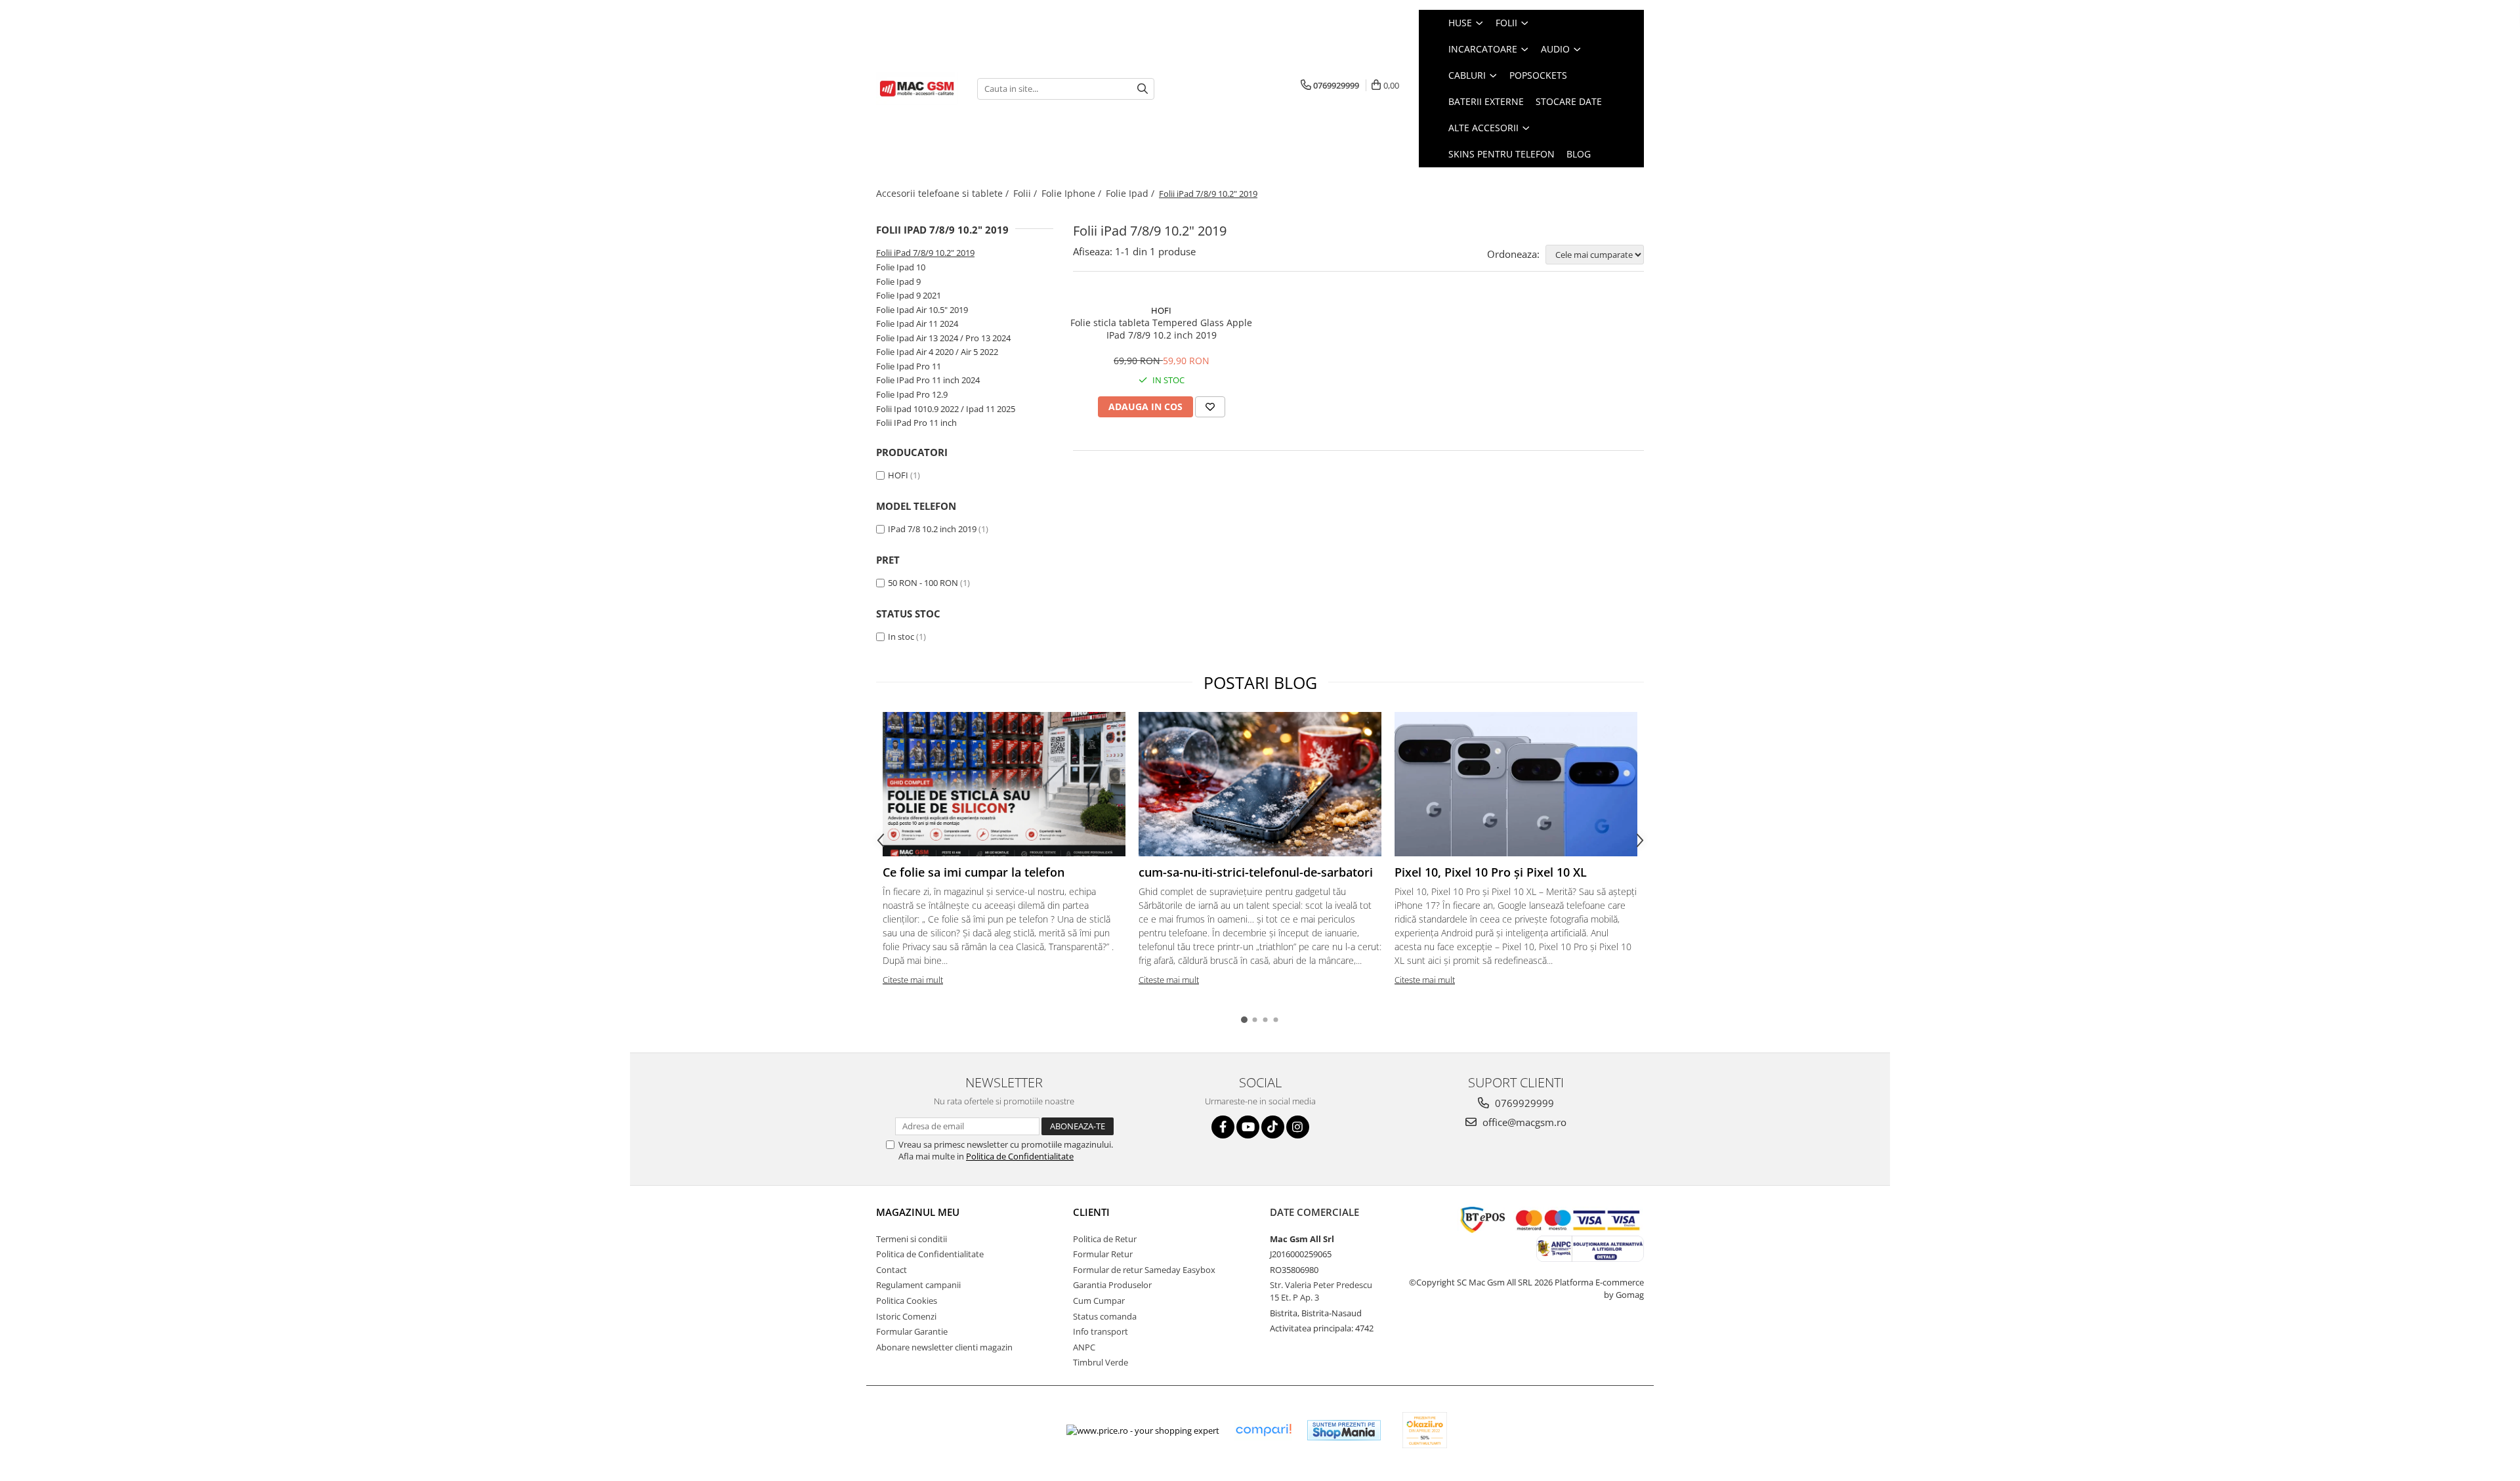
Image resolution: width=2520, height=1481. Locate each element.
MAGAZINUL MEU (918, 1212)
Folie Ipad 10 (901, 267)
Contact (892, 1270)
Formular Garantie (912, 1331)
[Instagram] (1298, 1127)
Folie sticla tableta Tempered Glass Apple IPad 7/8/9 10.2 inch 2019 (1161, 329)
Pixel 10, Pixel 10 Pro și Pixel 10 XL (1491, 872)
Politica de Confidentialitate (1020, 1156)
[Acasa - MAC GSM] (917, 89)
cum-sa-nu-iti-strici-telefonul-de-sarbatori (1256, 872)
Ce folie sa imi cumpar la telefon (974, 872)
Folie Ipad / (1131, 193)
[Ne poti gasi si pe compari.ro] (1263, 1430)
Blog (1579, 154)
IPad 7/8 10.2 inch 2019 (932, 529)
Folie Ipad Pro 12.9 (912, 394)
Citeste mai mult (913, 980)
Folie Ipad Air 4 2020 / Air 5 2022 (937, 352)
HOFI (898, 475)
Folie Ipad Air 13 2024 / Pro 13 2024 (943, 338)
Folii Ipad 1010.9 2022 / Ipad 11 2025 (946, 409)
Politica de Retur (1105, 1239)
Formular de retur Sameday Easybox (1144, 1270)
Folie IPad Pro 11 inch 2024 (928, 380)
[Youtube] (1248, 1127)
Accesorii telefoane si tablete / (944, 193)
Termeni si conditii (912, 1239)
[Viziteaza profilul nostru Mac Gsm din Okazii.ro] (1425, 1430)
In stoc (901, 636)
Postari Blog (1260, 682)
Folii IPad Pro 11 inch (916, 423)
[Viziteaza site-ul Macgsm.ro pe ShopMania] (1344, 1430)
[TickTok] (1273, 1127)
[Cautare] (1143, 89)
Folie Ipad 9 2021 (909, 295)
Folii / (1026, 193)
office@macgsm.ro (1523, 1122)
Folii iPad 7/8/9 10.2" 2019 (925, 253)
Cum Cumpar (1099, 1301)
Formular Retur (1103, 1254)
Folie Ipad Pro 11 (909, 366)
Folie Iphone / (1073, 193)
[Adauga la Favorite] (1210, 407)
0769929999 (1523, 1103)
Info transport (1101, 1331)
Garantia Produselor (1112, 1285)
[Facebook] (1223, 1127)
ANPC (1084, 1347)
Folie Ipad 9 (898, 282)
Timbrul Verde (1101, 1362)
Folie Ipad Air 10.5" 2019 (922, 310)
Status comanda (1105, 1316)
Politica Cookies (907, 1301)
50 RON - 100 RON (923, 583)
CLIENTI (1091, 1212)
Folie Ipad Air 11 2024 (917, 323)
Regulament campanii (918, 1285)
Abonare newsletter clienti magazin (944, 1347)
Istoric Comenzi (906, 1316)
